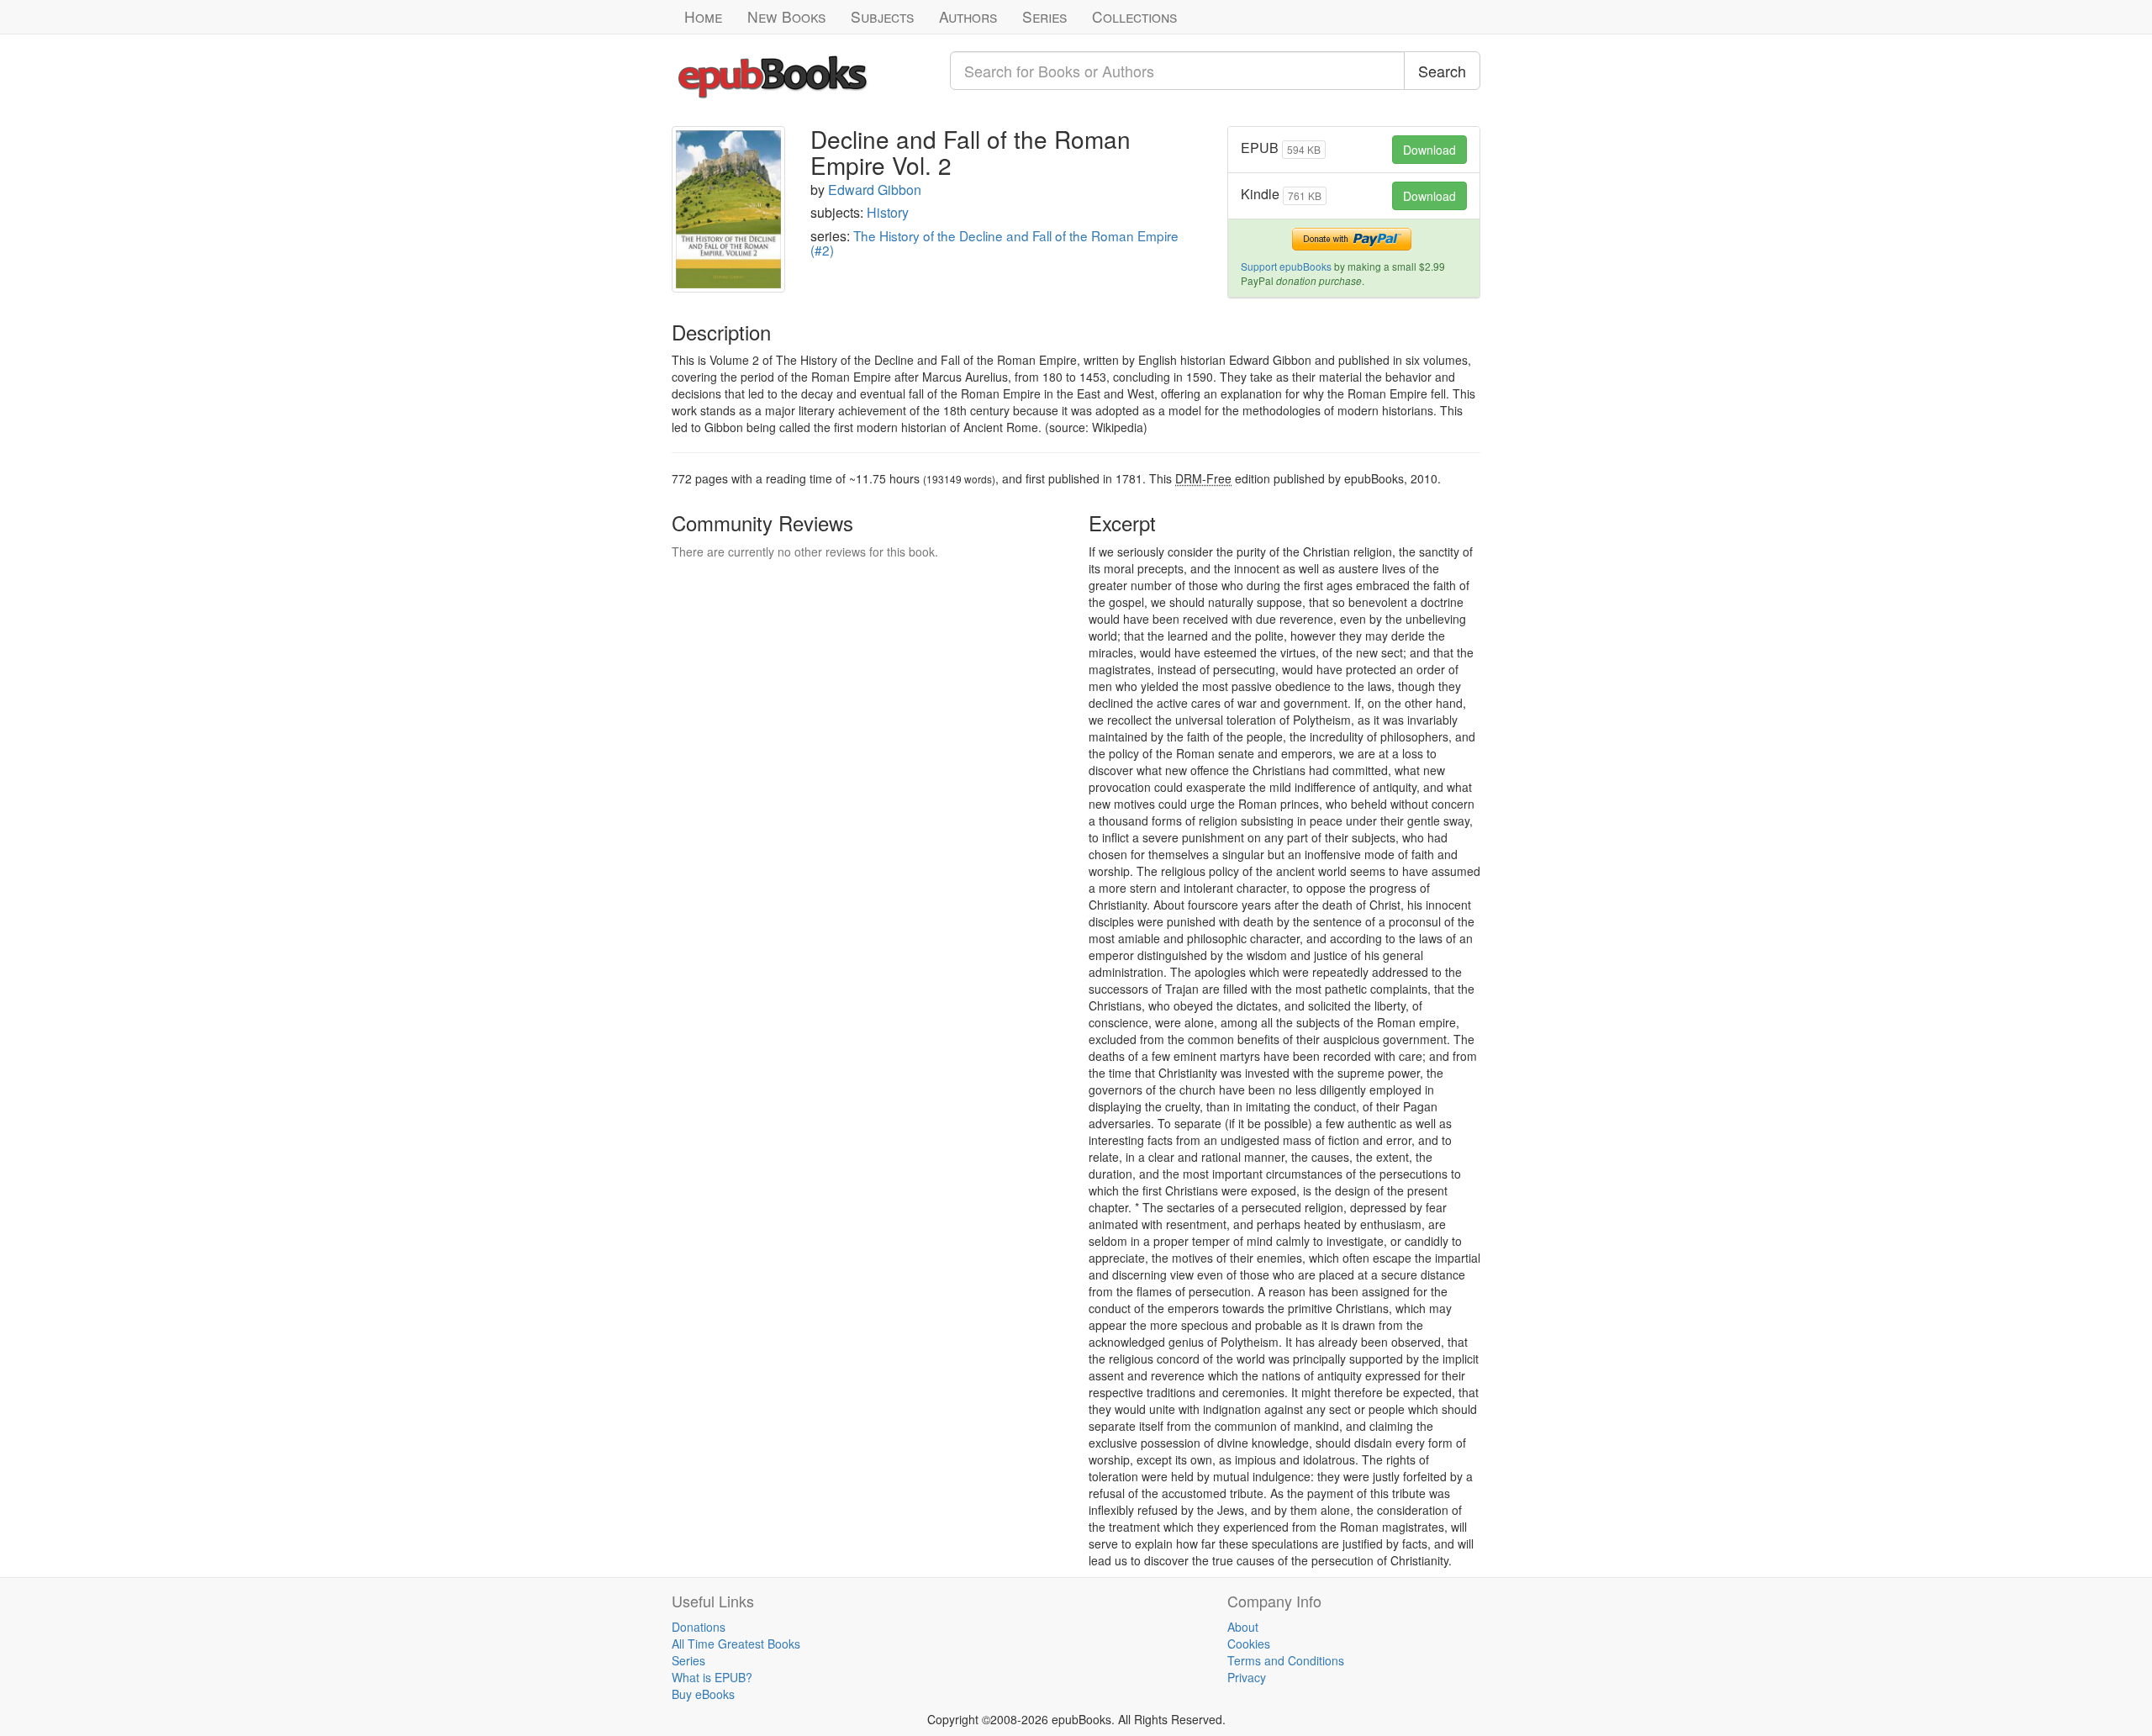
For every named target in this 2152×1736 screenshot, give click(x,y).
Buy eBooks (703, 1694)
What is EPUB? (712, 1677)
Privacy (1247, 1677)
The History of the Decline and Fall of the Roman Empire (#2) (994, 243)
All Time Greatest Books (736, 1644)
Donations (699, 1627)
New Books (786, 16)
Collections (1134, 16)
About (1243, 1627)
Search (1442, 71)
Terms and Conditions (1286, 1660)
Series (1044, 16)
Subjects (882, 16)
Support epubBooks (1286, 266)
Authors (968, 16)
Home (703, 16)
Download (1429, 150)
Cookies (1249, 1644)
